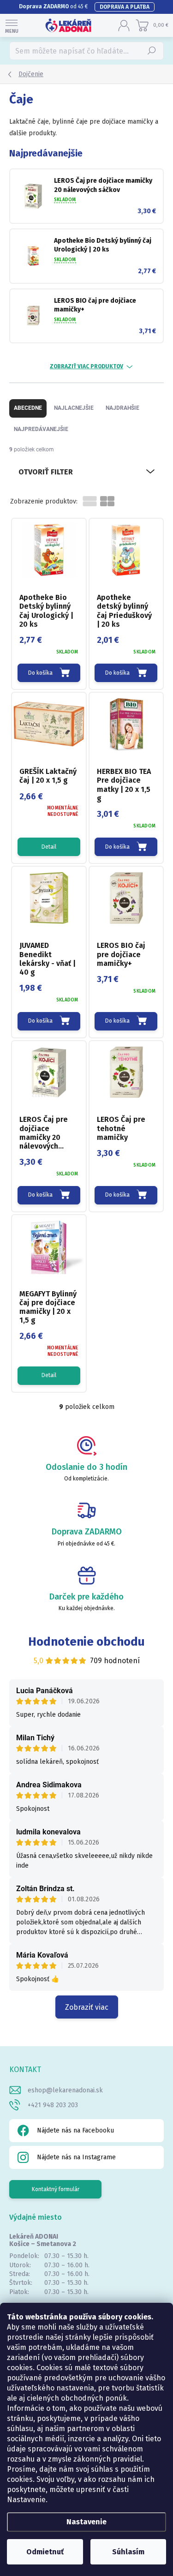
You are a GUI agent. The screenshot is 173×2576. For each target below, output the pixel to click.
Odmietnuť (45, 2552)
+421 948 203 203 (53, 2105)
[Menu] (12, 25)
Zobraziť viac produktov (86, 366)
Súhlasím (128, 2552)
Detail (49, 847)
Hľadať (152, 51)
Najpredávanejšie (41, 429)
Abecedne (28, 408)
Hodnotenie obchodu (86, 1642)
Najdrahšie (122, 408)
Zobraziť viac (87, 2007)
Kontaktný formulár (56, 2189)
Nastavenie (86, 2522)
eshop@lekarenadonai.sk (65, 2090)
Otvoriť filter (46, 472)
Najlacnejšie (74, 408)
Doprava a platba (125, 7)
